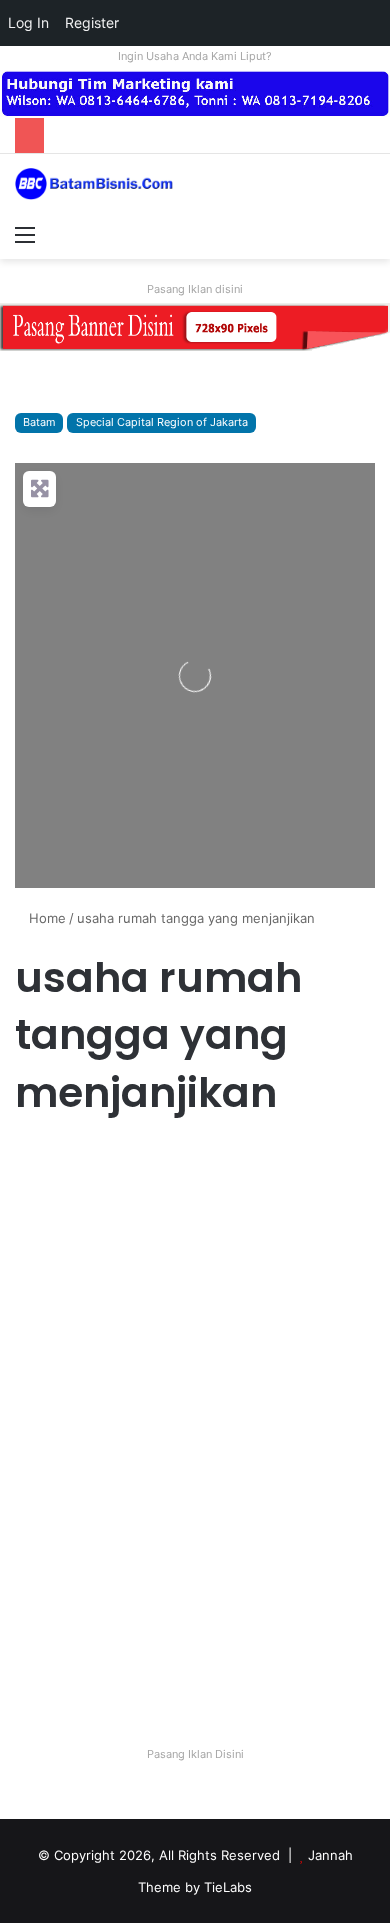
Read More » (69, 1656)
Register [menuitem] (92, 22)
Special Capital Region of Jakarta (162, 422)
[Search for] (365, 234)
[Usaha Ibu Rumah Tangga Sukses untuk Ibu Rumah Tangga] (195, 1429)
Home (45, 918)
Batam (39, 422)
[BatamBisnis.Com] (95, 184)
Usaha (43, 1161)
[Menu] (25, 234)
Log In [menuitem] (28, 22)
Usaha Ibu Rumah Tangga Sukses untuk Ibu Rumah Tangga (190, 1229)
